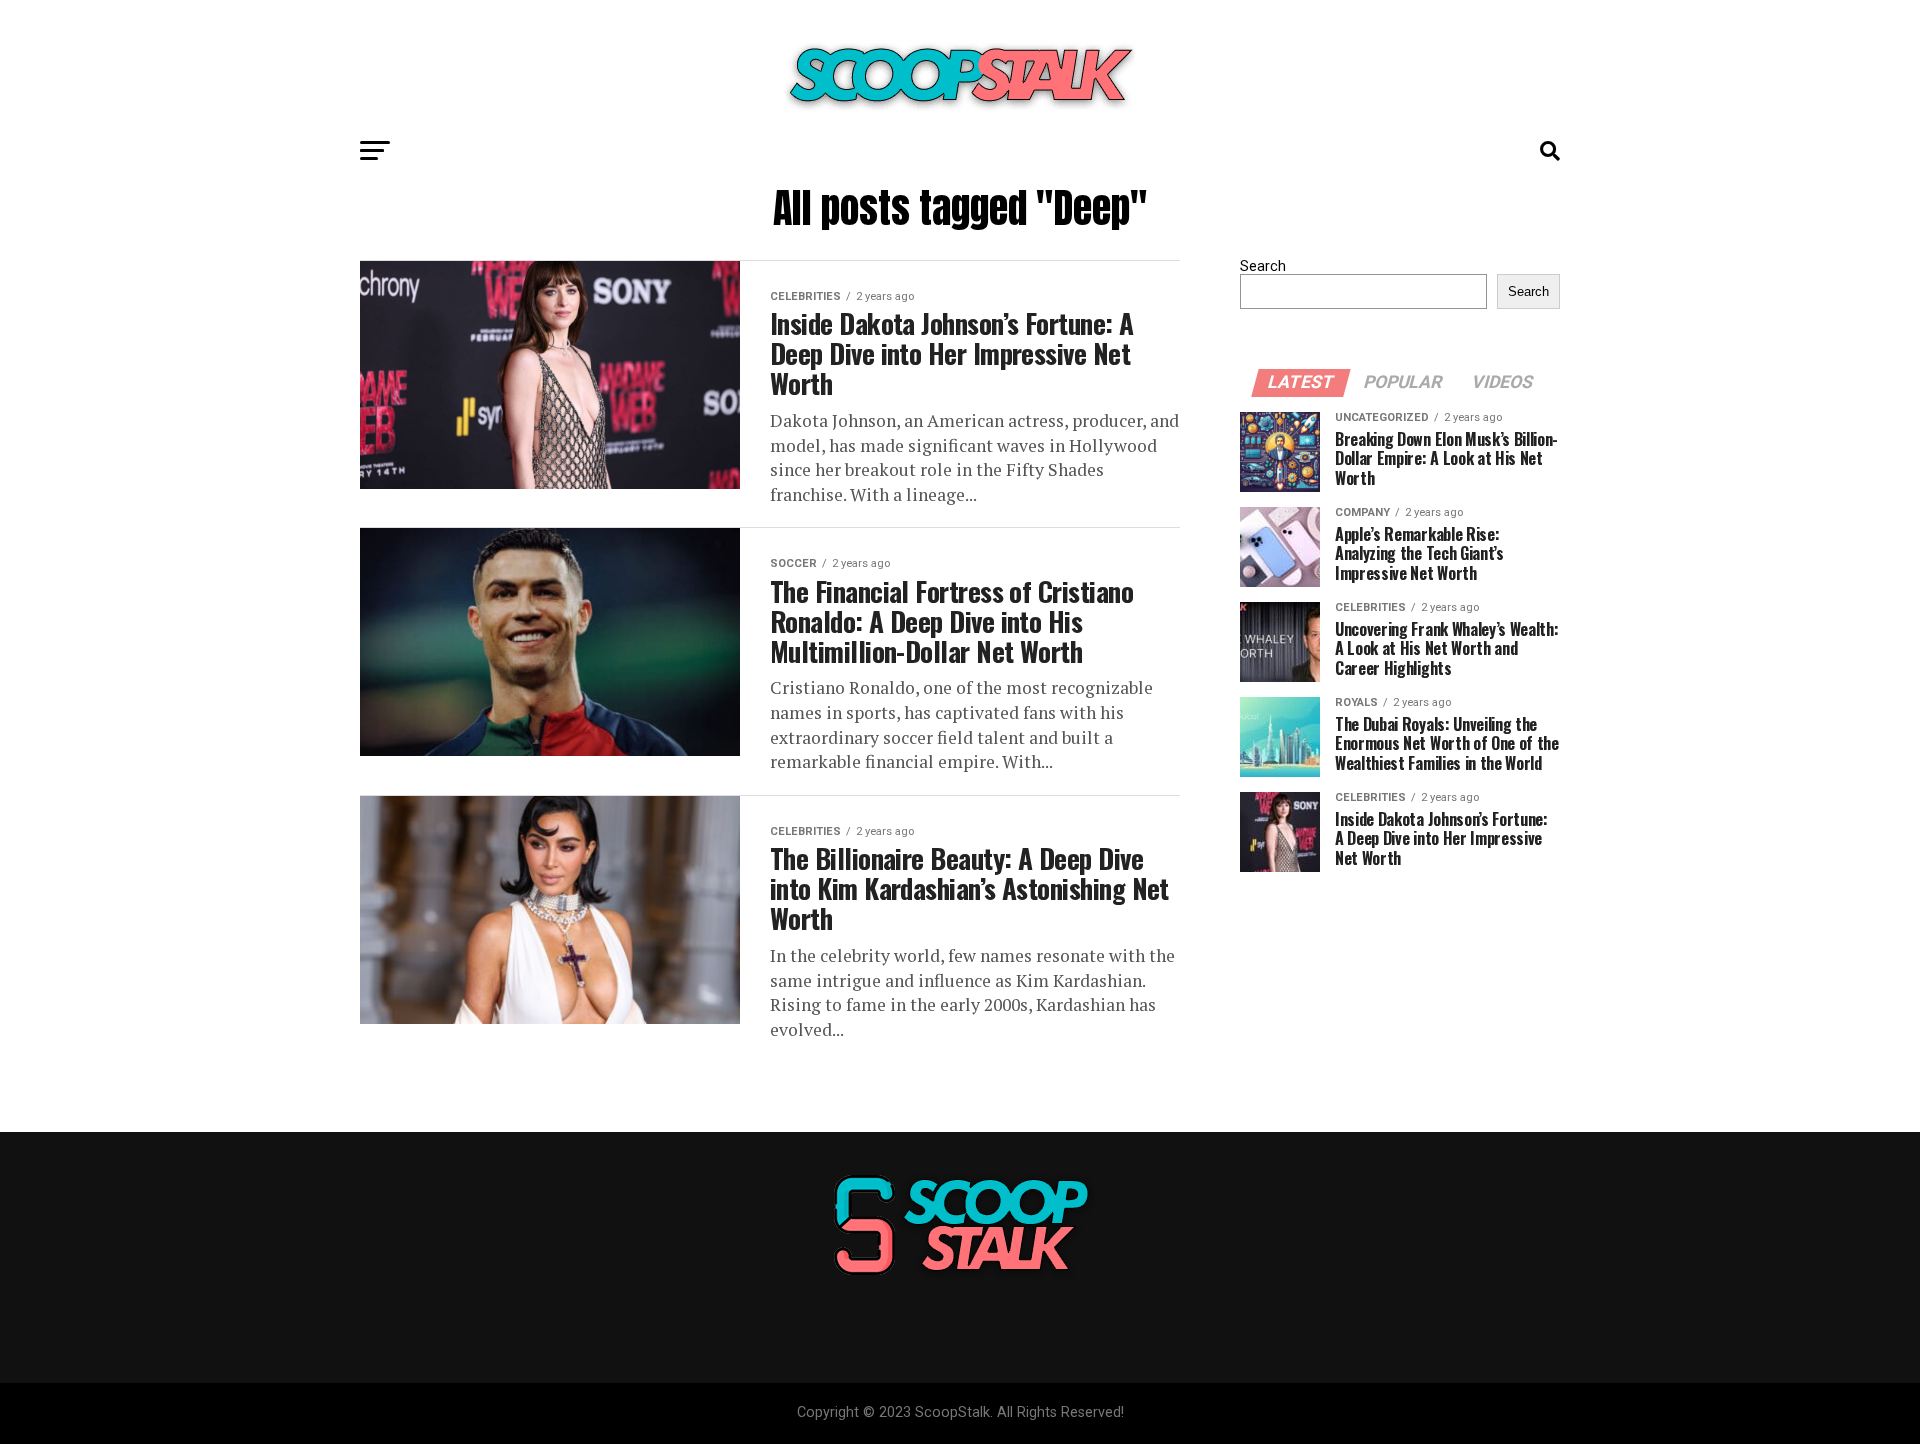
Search (1263, 266)
